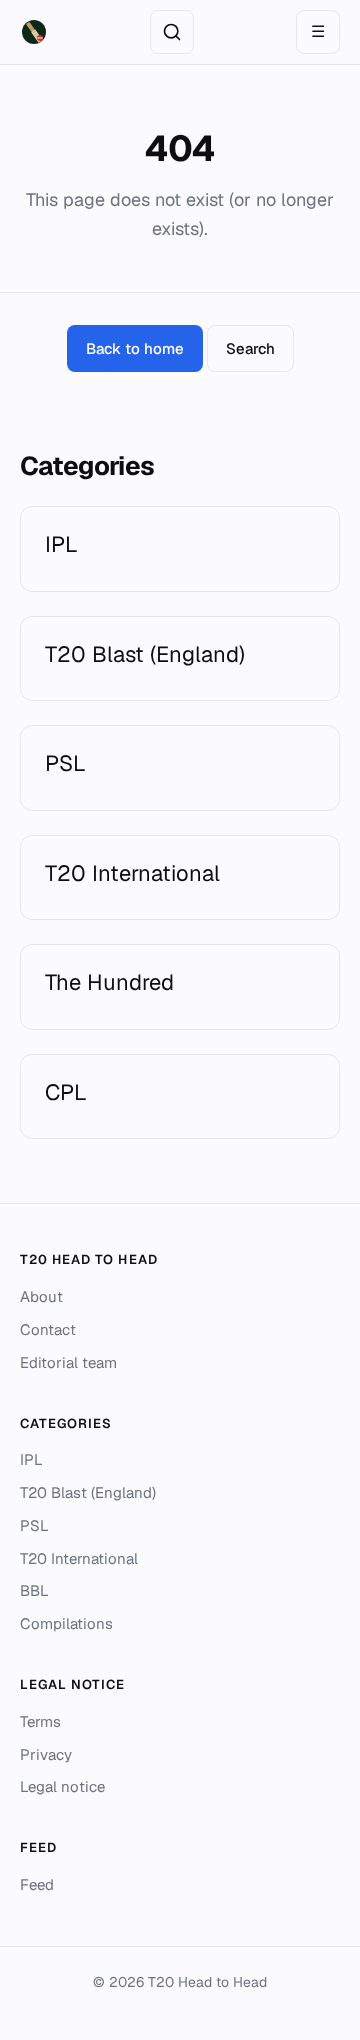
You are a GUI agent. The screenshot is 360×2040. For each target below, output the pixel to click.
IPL (31, 1459)
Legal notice (62, 1786)
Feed (37, 1884)
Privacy (46, 1754)
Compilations (66, 1623)
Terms (40, 1721)
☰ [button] (318, 31)
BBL (34, 1590)
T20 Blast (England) (88, 1492)
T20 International (79, 1558)
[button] (172, 32)
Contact (48, 1329)
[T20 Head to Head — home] (34, 32)
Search (250, 348)
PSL (34, 1525)
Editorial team (68, 1362)
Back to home (135, 348)
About (41, 1296)
